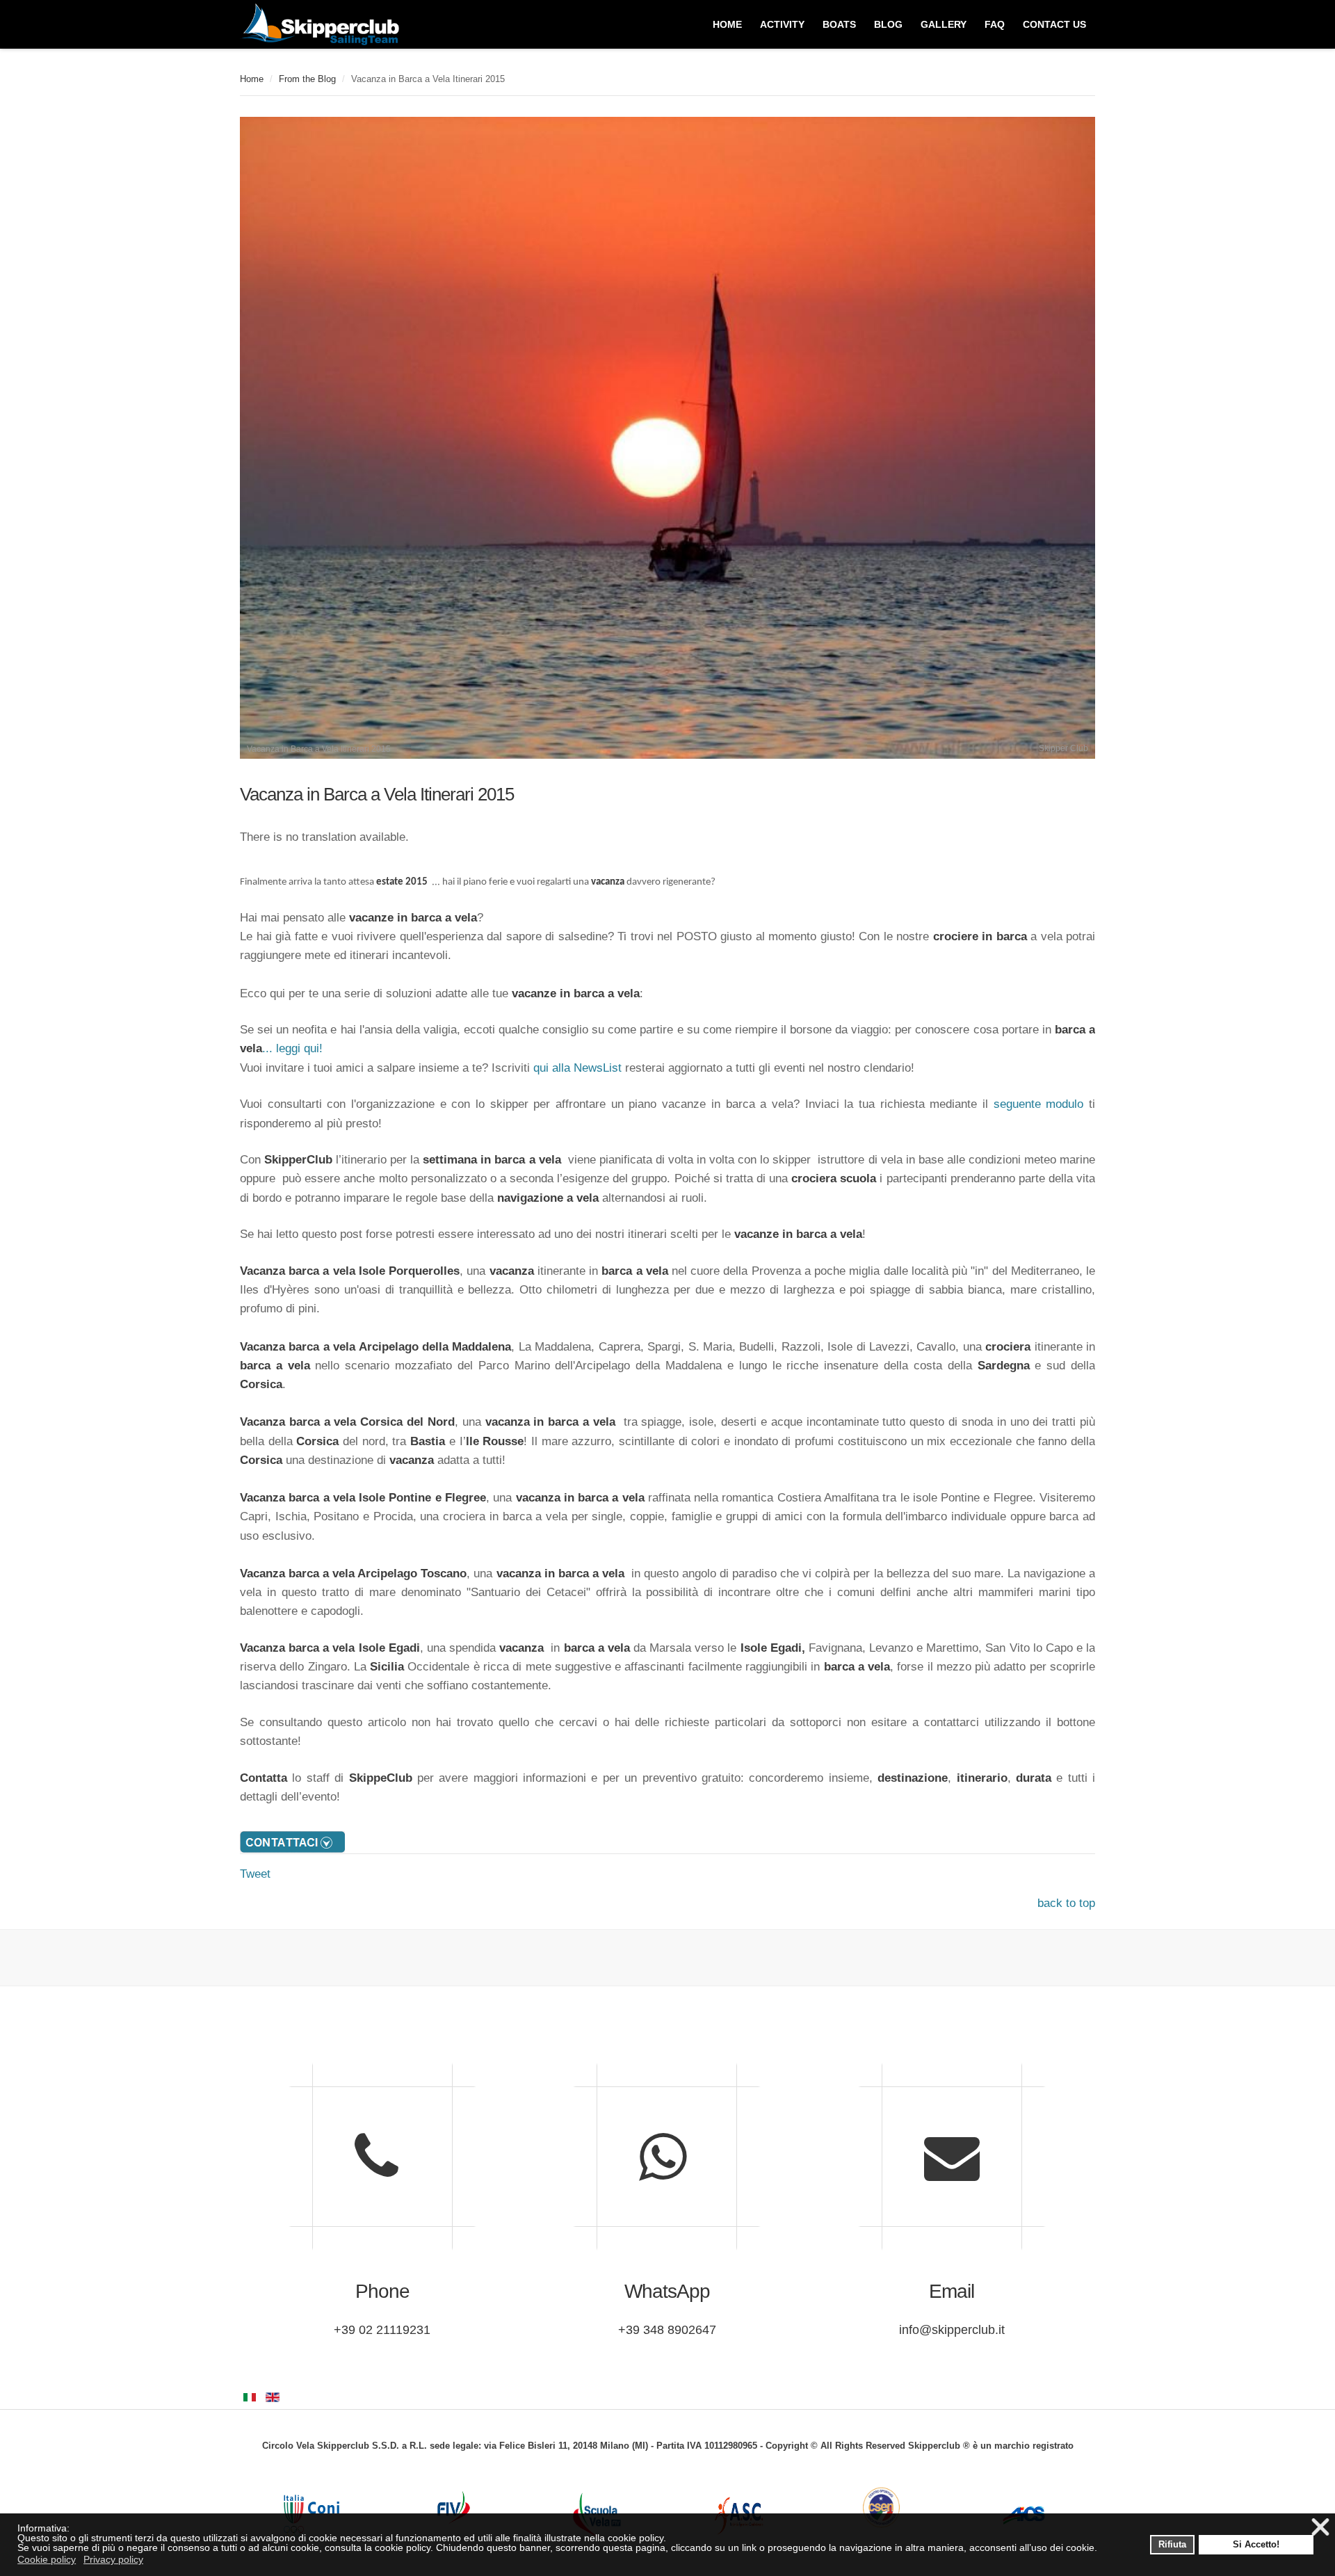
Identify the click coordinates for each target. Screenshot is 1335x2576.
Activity (782, 24)
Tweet (255, 1874)
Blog (888, 24)
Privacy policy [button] (113, 2559)
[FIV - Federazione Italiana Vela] (454, 2507)
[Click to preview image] (667, 755)
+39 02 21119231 (382, 2330)
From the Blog (307, 79)
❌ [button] (1320, 2528)
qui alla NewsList (577, 1068)
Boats (839, 24)
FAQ (995, 24)
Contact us (1054, 24)
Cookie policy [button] (47, 2559)
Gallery (944, 24)
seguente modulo (1039, 1104)
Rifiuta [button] (1172, 2545)
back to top (1066, 1903)
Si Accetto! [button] (1256, 2545)
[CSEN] (881, 2507)
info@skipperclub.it (952, 2330)
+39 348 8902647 (667, 2330)
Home (252, 79)
